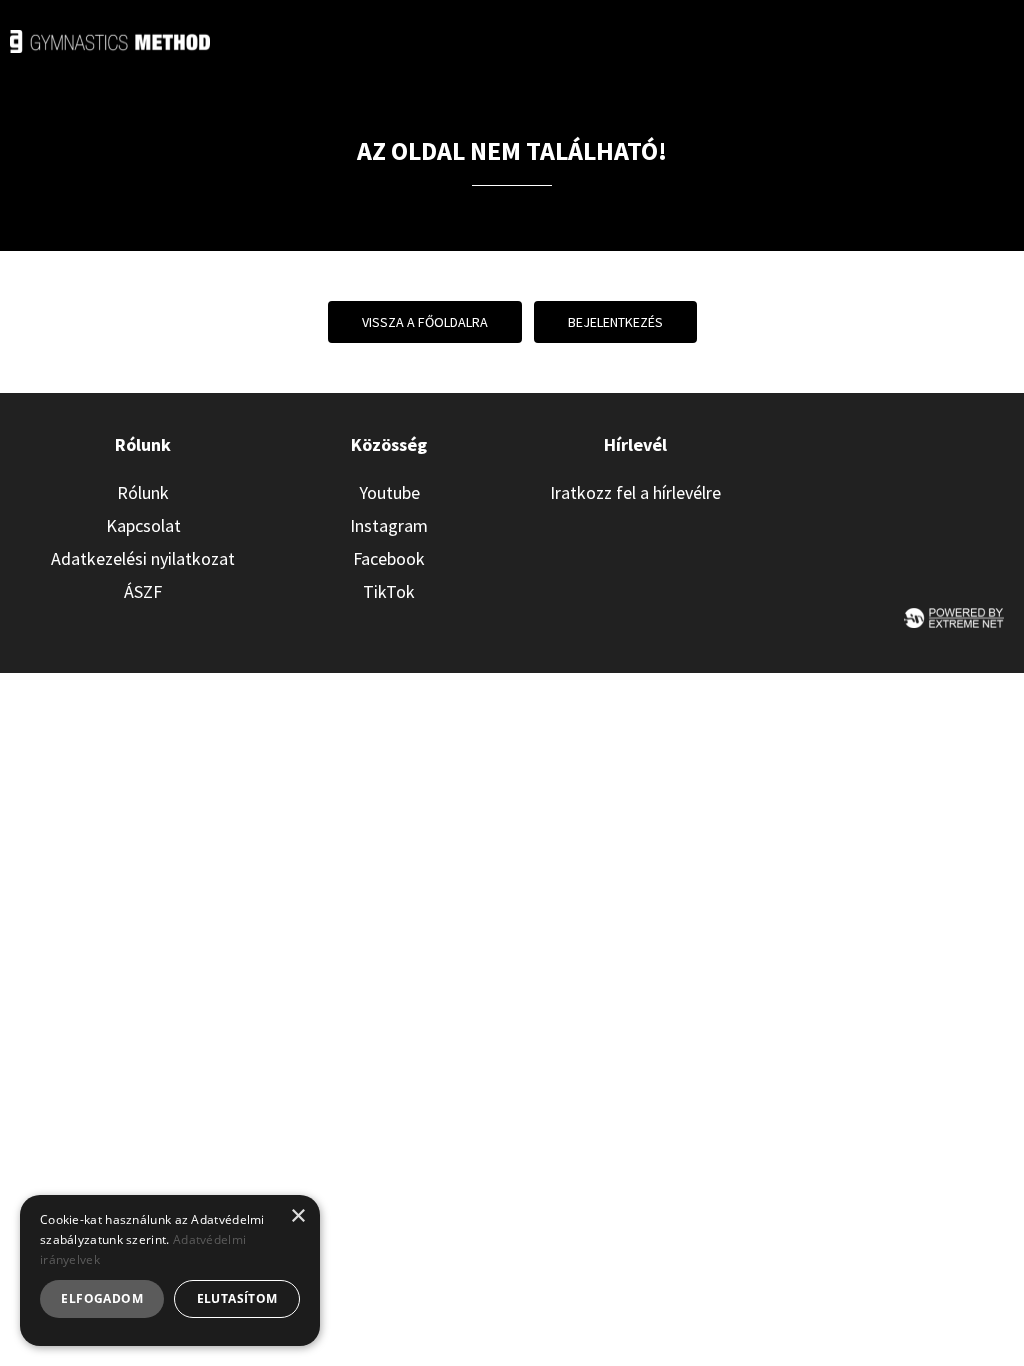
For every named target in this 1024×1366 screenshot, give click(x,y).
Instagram (389, 525)
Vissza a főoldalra (425, 322)
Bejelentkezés (615, 322)
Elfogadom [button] (102, 1298)
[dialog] (170, 1270)
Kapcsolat (143, 525)
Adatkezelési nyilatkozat (143, 558)
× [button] (297, 1216)
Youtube (389, 492)
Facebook (389, 558)
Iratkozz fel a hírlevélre (635, 492)
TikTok (389, 591)
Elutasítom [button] (237, 1298)
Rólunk (143, 492)
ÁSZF (143, 591)
